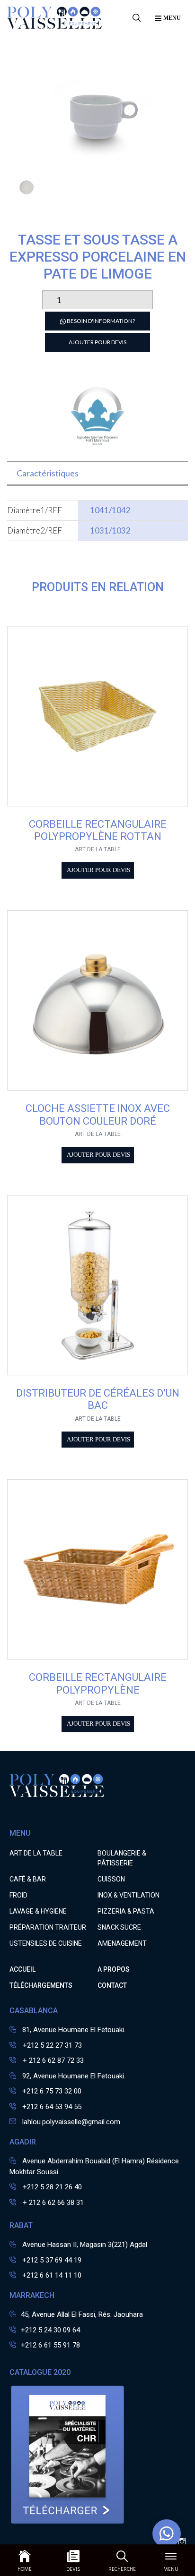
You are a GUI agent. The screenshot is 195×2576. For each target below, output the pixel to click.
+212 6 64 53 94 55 (52, 2107)
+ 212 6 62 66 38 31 (52, 2203)
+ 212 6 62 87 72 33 (52, 2060)
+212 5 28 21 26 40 (51, 2187)
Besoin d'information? (100, 321)
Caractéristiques (48, 473)
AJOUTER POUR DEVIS (97, 342)
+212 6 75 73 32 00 (52, 2091)
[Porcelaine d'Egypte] (97, 445)
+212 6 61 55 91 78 (50, 2345)
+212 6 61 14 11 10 (52, 2275)
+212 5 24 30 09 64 (50, 2330)
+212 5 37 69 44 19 (52, 2260)
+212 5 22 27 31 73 (51, 2045)
